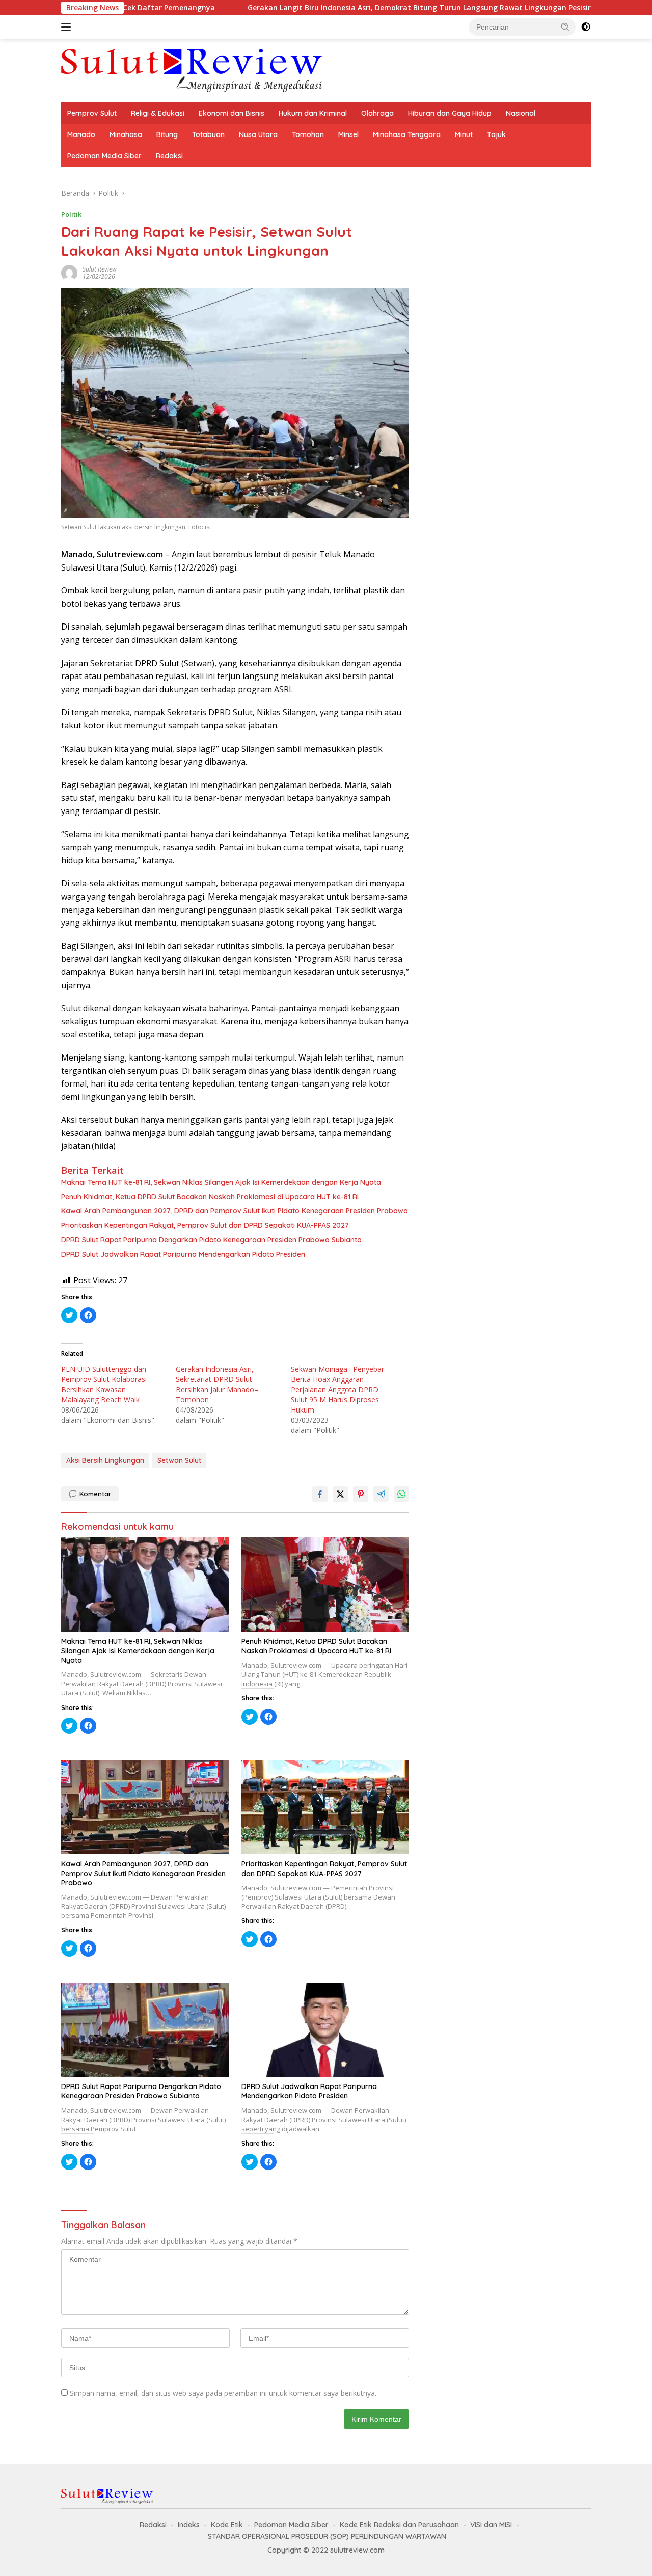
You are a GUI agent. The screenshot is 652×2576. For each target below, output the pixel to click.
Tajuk (496, 134)
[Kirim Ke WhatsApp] (401, 1494)
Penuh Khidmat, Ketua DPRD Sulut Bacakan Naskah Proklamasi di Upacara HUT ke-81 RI (210, 1197)
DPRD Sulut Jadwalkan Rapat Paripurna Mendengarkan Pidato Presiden (183, 1254)
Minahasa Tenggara (407, 134)
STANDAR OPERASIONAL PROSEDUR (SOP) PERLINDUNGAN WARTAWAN (327, 2536)
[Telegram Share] (381, 1494)
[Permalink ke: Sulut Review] (69, 272)
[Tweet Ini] (340, 1494)
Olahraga (377, 113)
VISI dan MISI (491, 2525)
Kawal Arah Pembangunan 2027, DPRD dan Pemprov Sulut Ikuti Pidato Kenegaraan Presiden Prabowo (235, 1211)
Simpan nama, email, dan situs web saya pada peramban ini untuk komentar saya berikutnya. (223, 2393)
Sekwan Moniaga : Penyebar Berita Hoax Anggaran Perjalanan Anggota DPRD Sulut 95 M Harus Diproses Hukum (337, 1389)
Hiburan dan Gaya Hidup (450, 113)
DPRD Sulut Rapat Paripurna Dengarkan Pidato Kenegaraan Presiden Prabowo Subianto (211, 1240)
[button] (565, 26)
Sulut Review (100, 269)
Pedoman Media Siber (104, 156)
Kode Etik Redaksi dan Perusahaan (399, 2525)
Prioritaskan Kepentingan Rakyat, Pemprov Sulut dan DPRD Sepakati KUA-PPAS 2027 (205, 1225)
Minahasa (126, 134)
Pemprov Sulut (92, 113)
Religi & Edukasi (158, 113)
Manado (81, 134)
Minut (464, 134)
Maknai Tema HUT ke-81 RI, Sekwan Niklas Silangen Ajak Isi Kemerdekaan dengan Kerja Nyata (221, 1182)
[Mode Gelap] (586, 27)
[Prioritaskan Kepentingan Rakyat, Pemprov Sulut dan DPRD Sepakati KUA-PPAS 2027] (325, 1807)
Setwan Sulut (179, 1460)
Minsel (348, 134)
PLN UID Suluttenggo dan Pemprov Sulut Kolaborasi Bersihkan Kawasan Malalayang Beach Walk (104, 1384)
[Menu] (68, 27)
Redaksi (169, 156)
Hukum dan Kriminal (313, 113)
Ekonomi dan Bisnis (232, 113)
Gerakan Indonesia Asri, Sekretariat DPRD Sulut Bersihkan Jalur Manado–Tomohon (217, 1384)
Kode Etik (227, 2525)
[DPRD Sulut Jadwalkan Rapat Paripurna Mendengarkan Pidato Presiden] (325, 2030)
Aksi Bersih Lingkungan (105, 1460)
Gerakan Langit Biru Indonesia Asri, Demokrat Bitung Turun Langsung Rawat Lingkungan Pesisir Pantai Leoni (358, 8)
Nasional (521, 113)
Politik (71, 214)
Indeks (189, 2525)
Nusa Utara (258, 134)
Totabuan (208, 134)
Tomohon (308, 134)
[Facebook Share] (320, 1494)
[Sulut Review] (192, 70)
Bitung (167, 134)
